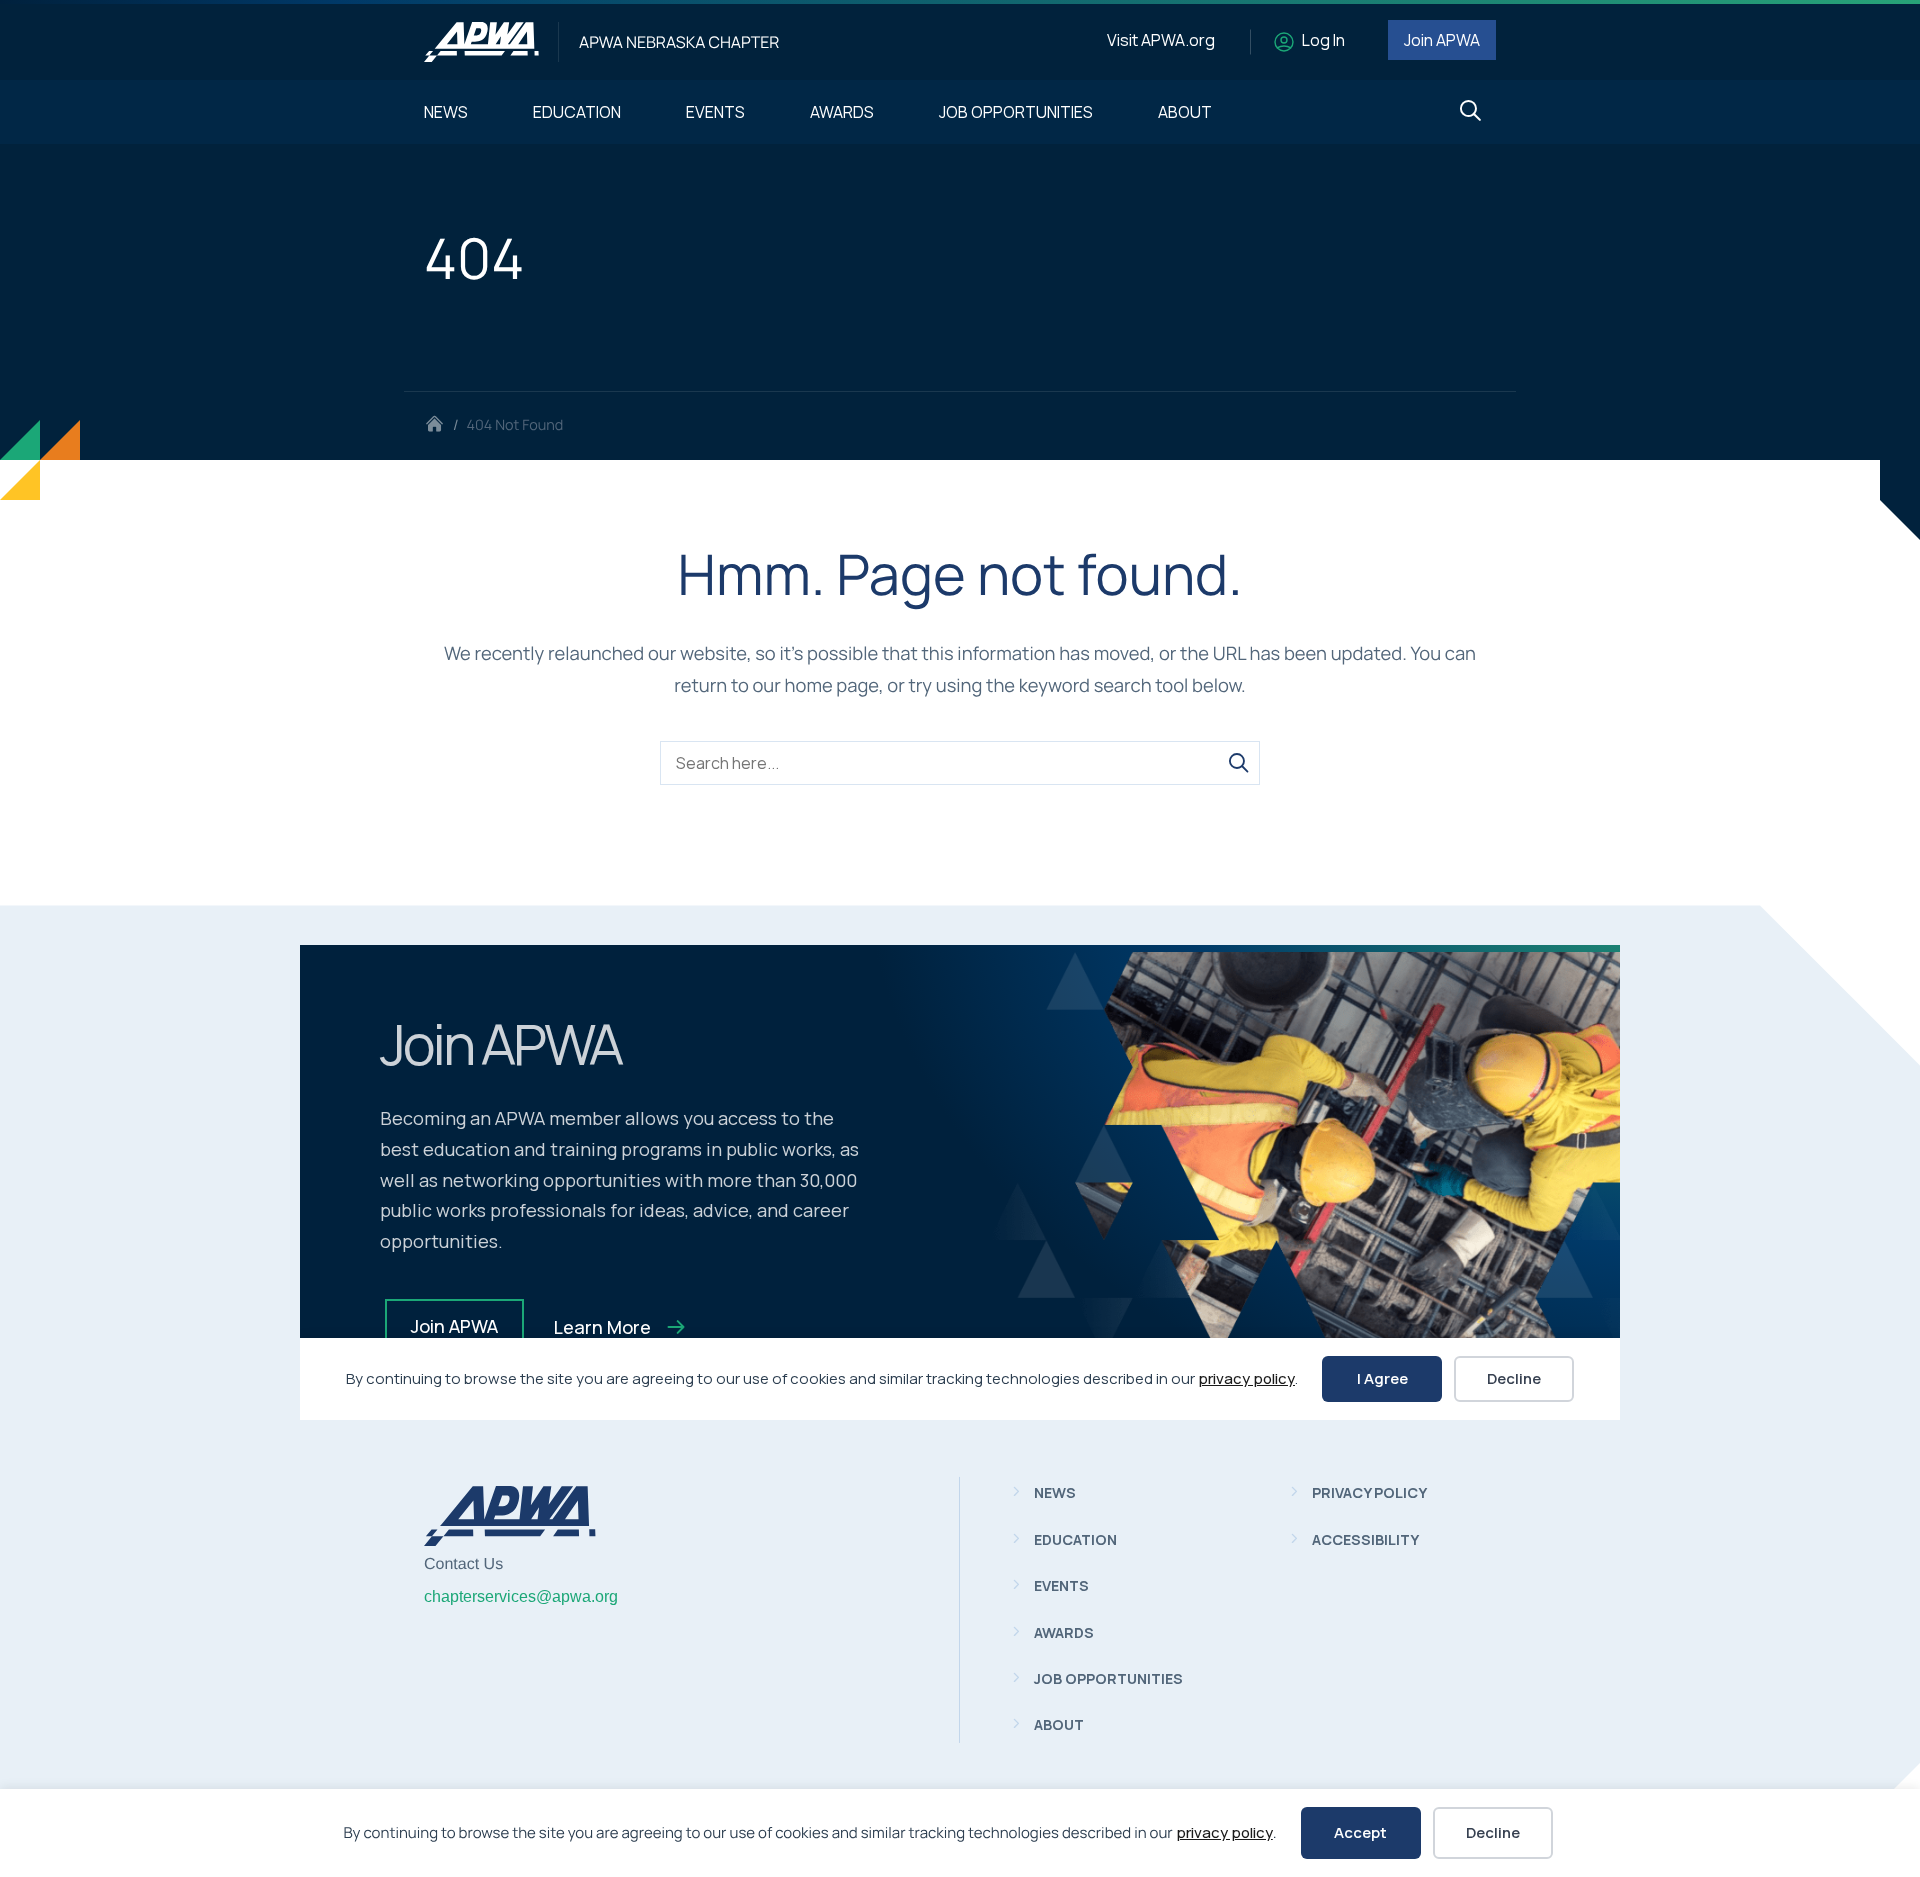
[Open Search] (1470, 111)
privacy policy (1224, 1832)
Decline (1493, 1832)
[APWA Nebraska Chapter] (481, 42)
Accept (1360, 1832)
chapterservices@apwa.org (521, 1596)
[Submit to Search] (1238, 763)
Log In (1323, 40)
